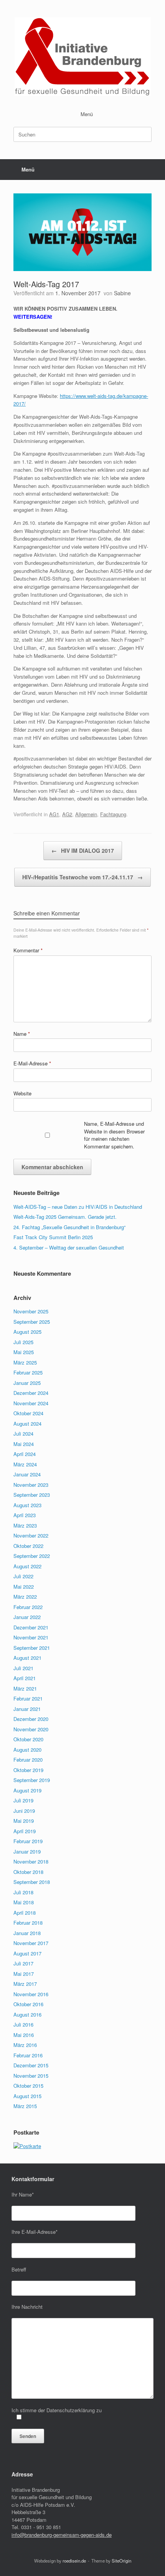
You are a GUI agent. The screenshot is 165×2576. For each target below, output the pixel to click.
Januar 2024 (27, 1474)
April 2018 (25, 1913)
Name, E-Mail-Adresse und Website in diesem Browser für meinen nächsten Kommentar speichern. (114, 1135)
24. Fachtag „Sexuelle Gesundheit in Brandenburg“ (69, 1227)
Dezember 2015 (31, 2065)
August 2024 (27, 1424)
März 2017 (25, 1984)
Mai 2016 (24, 2035)
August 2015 (27, 2096)
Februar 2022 (28, 1607)
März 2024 (25, 1464)
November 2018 (31, 1861)
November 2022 (31, 1535)
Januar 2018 (27, 1933)
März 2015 (25, 2106)
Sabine (122, 293)
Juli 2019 (23, 1800)
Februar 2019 (28, 1841)
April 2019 (25, 1831)
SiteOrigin (121, 2561)
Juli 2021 (23, 1668)
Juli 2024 (23, 1434)
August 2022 (27, 1566)
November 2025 (31, 1311)
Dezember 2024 (31, 1393)
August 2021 (27, 1658)
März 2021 (25, 1688)
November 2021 (31, 1637)
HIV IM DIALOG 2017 (83, 850)
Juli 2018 (23, 1892)
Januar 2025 (27, 1383)
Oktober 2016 (28, 2004)
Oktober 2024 (28, 1413)
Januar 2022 (27, 1617)
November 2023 (31, 1485)
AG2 (67, 814)
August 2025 (27, 1332)
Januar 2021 (27, 1709)
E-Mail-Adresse (32, 1063)
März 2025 (25, 1362)
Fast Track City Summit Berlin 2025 (53, 1237)
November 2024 (31, 1403)
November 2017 (31, 1943)
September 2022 (32, 1556)
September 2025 (32, 1322)
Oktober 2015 (28, 2086)
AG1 (54, 814)
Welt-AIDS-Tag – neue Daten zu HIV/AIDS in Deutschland (78, 1207)
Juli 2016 (23, 2024)
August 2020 (27, 1750)
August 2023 (27, 1505)
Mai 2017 (24, 1974)
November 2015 (31, 2076)
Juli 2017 (23, 1963)
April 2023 (25, 1515)
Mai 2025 (24, 1352)
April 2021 (25, 1678)
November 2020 (31, 1729)
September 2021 (32, 1648)
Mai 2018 (24, 1902)
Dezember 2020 (31, 1719)
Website (22, 1093)
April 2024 (25, 1454)
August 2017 (27, 1953)
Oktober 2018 (28, 1872)
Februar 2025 (28, 1372)
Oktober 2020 (28, 1739)
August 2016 (27, 2014)
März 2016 (25, 2045)
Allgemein (86, 814)
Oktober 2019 (28, 1770)
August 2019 (27, 1790)
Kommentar (28, 950)
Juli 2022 (23, 1576)
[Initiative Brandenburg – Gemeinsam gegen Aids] (82, 57)
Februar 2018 (28, 1923)
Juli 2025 (23, 1342)
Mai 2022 (24, 1587)
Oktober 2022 (28, 1546)
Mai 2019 (24, 1821)
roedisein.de (74, 2561)
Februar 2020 (28, 1760)
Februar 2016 (28, 2055)
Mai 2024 (24, 1444)
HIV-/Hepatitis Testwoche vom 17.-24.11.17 (82, 877)
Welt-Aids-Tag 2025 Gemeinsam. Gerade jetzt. (65, 1217)
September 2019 (32, 1780)
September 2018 (32, 1882)
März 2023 (25, 1525)
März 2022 (25, 1597)
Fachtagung (113, 814)
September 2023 (32, 1495)
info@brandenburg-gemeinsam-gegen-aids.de (62, 2535)
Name (22, 1034)
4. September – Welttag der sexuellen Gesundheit (69, 1247)
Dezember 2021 (31, 1627)
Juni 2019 (24, 1811)
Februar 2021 (28, 1698)
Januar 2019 (27, 1851)
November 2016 (31, 1994)
